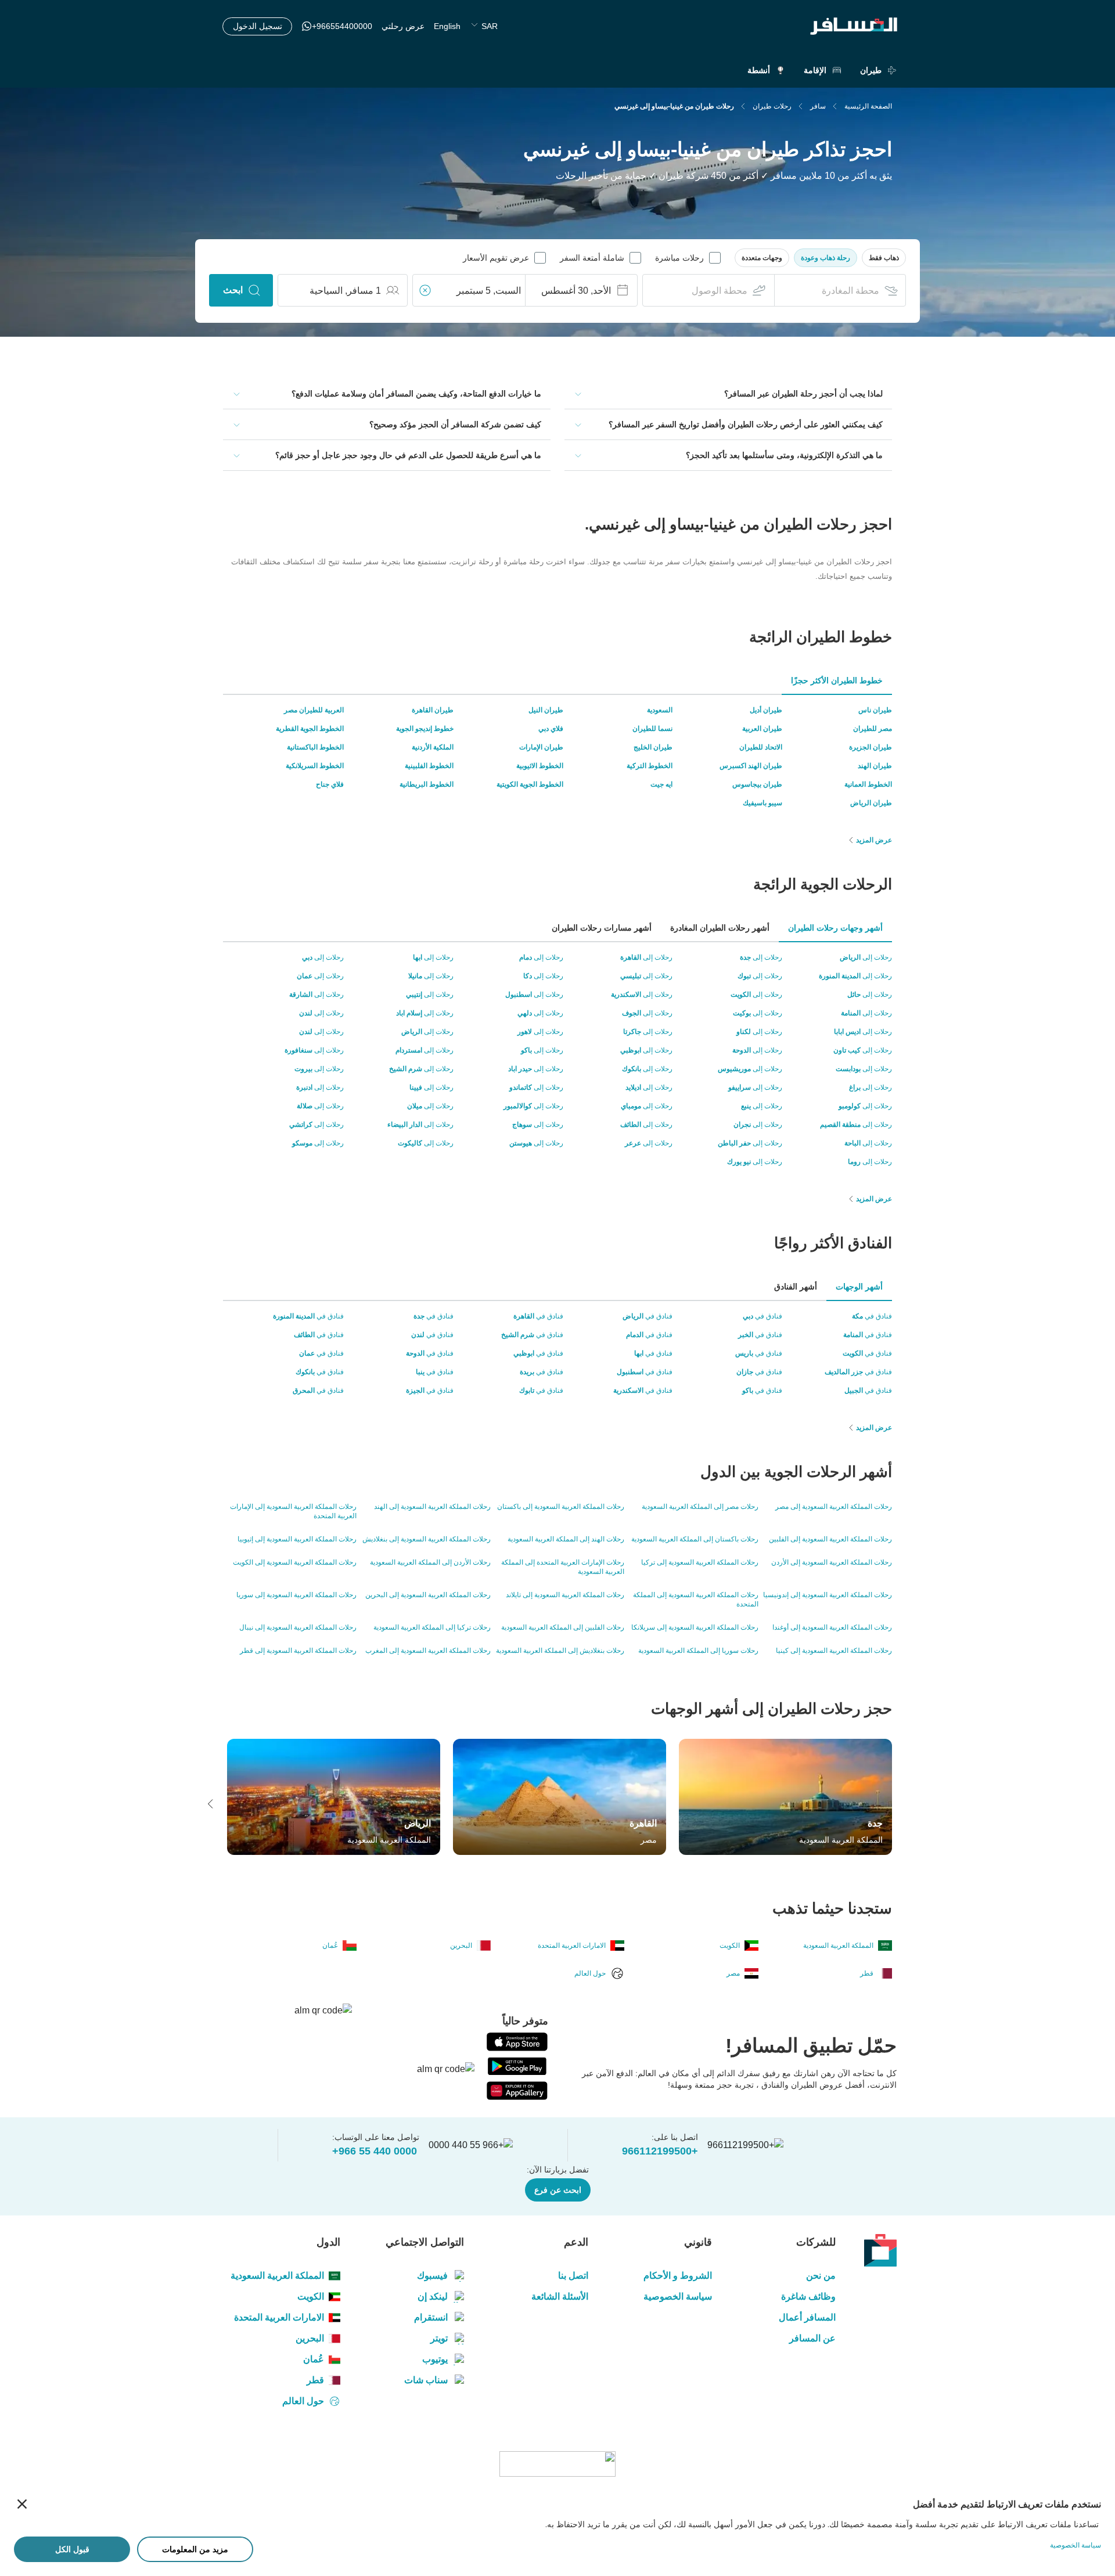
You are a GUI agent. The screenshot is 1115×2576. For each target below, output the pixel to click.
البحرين (310, 2338)
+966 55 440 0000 (375, 2151)
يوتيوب (435, 2359)
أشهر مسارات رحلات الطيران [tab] (602, 928)
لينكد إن (433, 2296)
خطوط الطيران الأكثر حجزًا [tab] (837, 680)
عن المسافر (812, 2338)
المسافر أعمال (807, 2317)
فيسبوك (432, 2276)
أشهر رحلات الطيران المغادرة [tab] (720, 928)
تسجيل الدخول (258, 26)
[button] (884, 258)
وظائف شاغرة (808, 2296)
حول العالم (303, 2401)
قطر (315, 2380)
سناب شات (426, 2380)
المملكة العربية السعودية (277, 2276)
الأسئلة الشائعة (560, 2296)
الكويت (311, 2296)
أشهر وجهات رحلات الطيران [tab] (835, 928)
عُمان (314, 2359)
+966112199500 (660, 2151)
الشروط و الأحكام (678, 2276)
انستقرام (431, 2317)
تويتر (439, 2338)
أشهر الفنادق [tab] (796, 1287)
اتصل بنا (573, 2276)
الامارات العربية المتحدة (279, 2317)
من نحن (821, 2276)
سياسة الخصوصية (678, 2296)
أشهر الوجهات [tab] (859, 1287)
